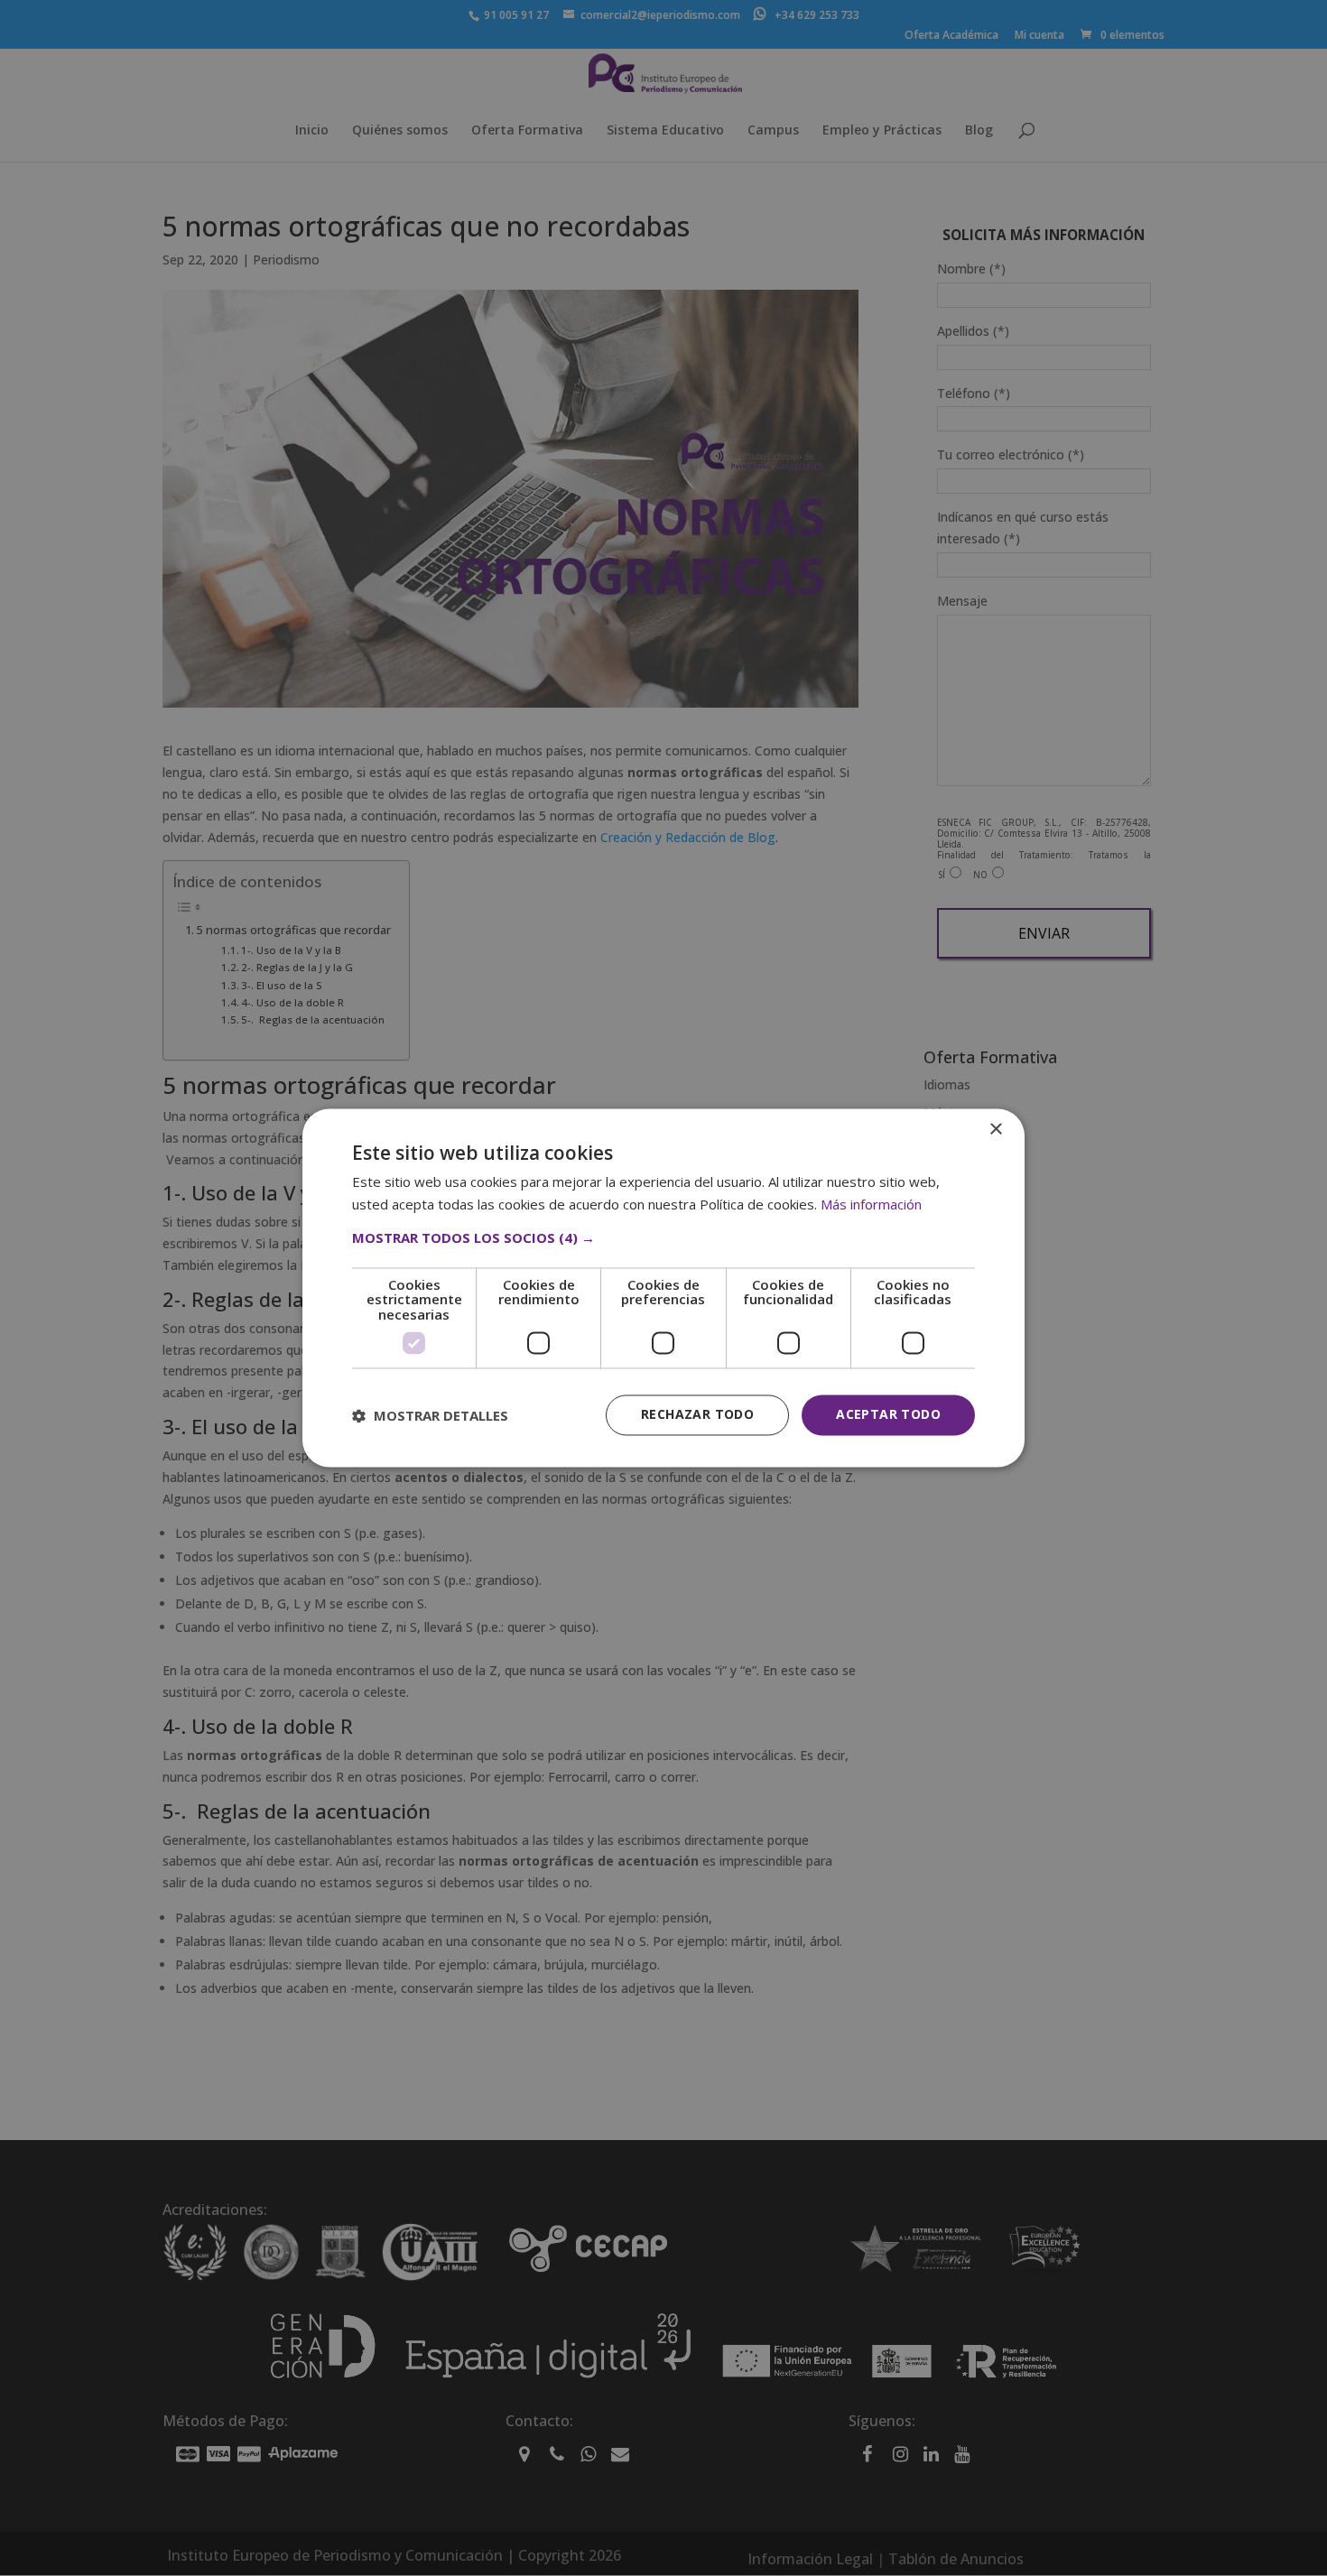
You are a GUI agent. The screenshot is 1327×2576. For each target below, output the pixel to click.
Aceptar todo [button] (888, 1415)
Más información (871, 1205)
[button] (663, 1237)
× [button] (995, 1130)
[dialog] (663, 1288)
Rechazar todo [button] (697, 1415)
